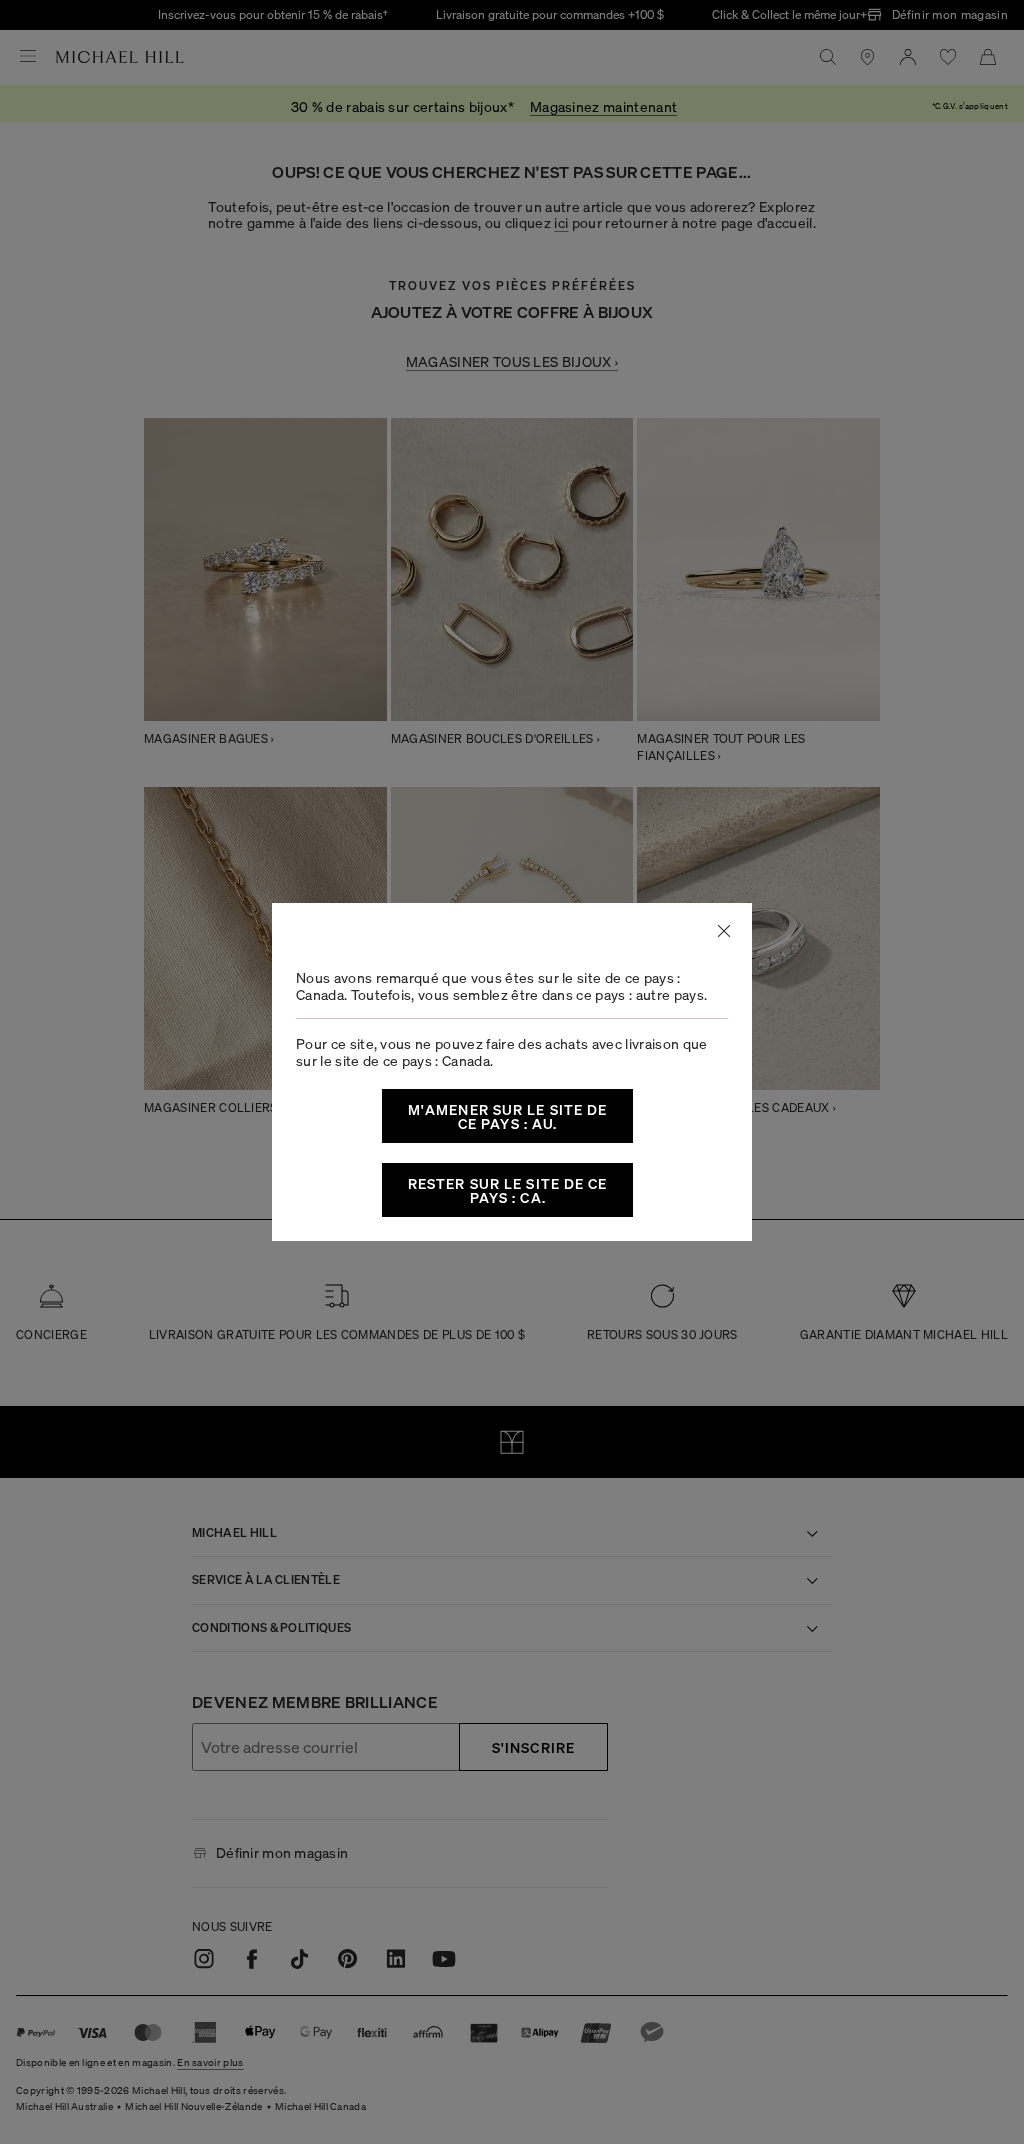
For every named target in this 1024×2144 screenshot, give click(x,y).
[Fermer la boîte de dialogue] (724, 931)
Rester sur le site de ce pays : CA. (508, 1190)
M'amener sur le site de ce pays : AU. (508, 1116)
